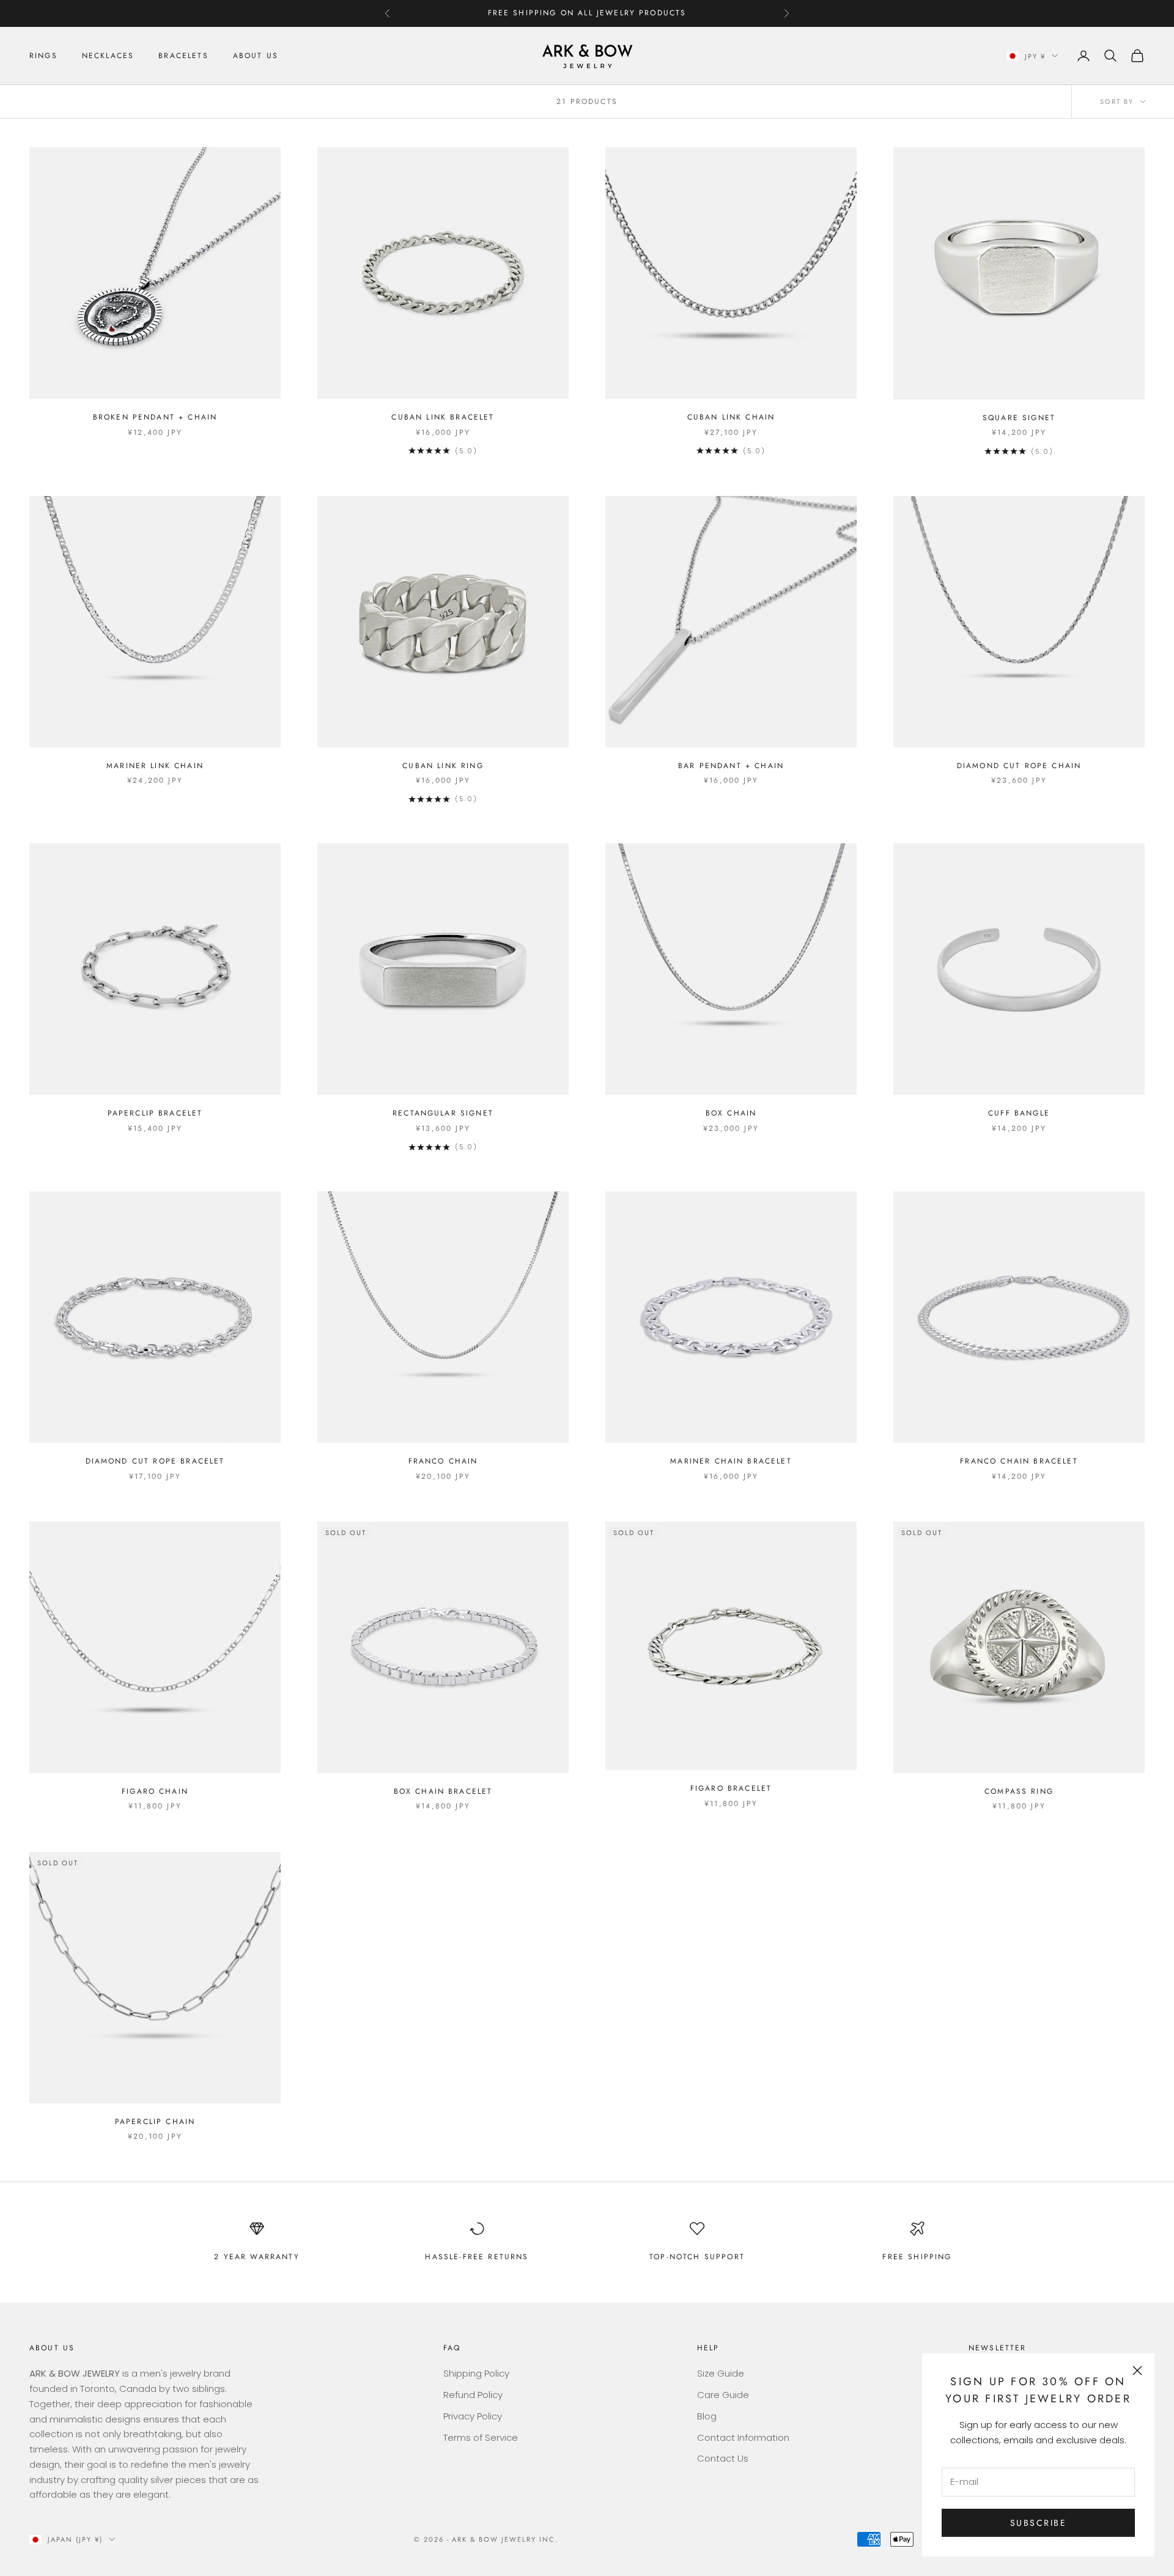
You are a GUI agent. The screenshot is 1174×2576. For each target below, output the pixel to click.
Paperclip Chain (155, 2122)
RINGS (43, 56)
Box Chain (731, 1113)
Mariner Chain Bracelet (731, 1461)
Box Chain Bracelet (443, 1791)
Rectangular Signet (443, 1113)
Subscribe (1039, 2523)
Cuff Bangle (1019, 1113)
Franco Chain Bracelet (1019, 1461)
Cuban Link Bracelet (443, 417)
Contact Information (743, 2437)
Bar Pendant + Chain (731, 766)
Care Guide (723, 2395)
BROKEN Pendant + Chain (155, 417)
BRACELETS (183, 56)
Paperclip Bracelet (155, 1113)
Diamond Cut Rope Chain (1019, 766)
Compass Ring (1019, 1791)
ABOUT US (256, 56)
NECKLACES (108, 56)
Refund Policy (473, 2395)
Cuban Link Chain (731, 417)
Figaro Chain (155, 1791)
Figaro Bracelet (731, 1788)
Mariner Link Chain (155, 766)
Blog (707, 2416)
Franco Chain (443, 1461)
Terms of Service (481, 2437)
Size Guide (721, 2373)
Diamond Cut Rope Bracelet (155, 1461)
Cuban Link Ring (443, 766)
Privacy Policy (473, 2416)
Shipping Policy (476, 2373)
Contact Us (723, 2458)
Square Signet (1019, 418)
